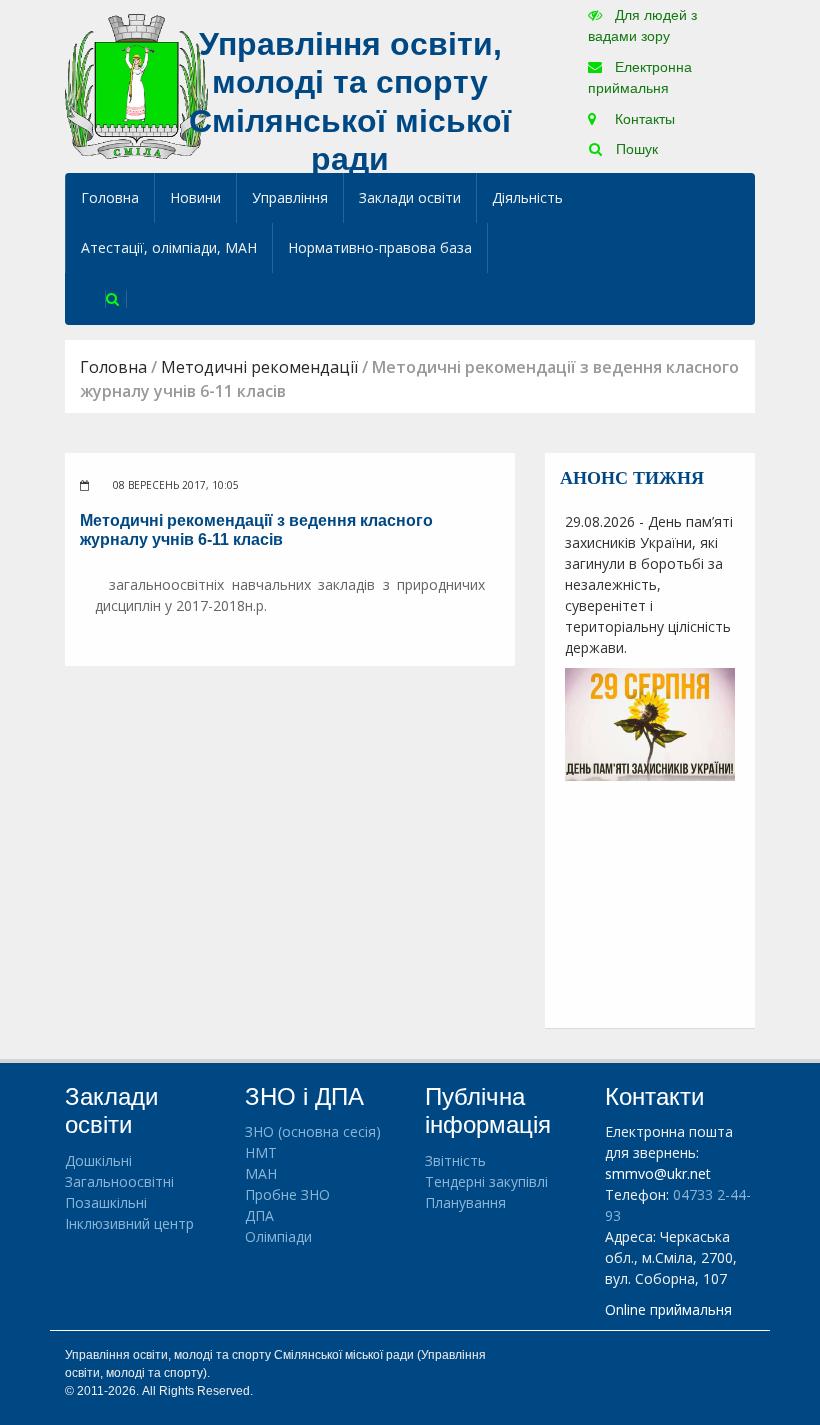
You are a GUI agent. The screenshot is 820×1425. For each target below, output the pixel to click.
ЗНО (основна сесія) (313, 1131)
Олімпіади (278, 1236)
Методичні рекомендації (259, 367)
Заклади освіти (410, 197)
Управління (290, 197)
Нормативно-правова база (380, 247)
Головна (110, 197)
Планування (465, 1202)
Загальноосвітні (119, 1181)
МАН (261, 1173)
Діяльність (527, 197)
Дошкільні (98, 1160)
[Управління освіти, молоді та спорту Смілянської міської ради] (136, 85)
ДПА (259, 1215)
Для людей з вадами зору (642, 25)
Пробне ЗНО (287, 1194)
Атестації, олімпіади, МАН (169, 247)
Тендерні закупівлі (486, 1181)
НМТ (261, 1152)
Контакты (643, 119)
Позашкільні (106, 1202)
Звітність (455, 1160)
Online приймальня (668, 1309)
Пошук (635, 149)
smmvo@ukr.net (658, 1173)
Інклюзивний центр (129, 1223)
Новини (195, 197)
